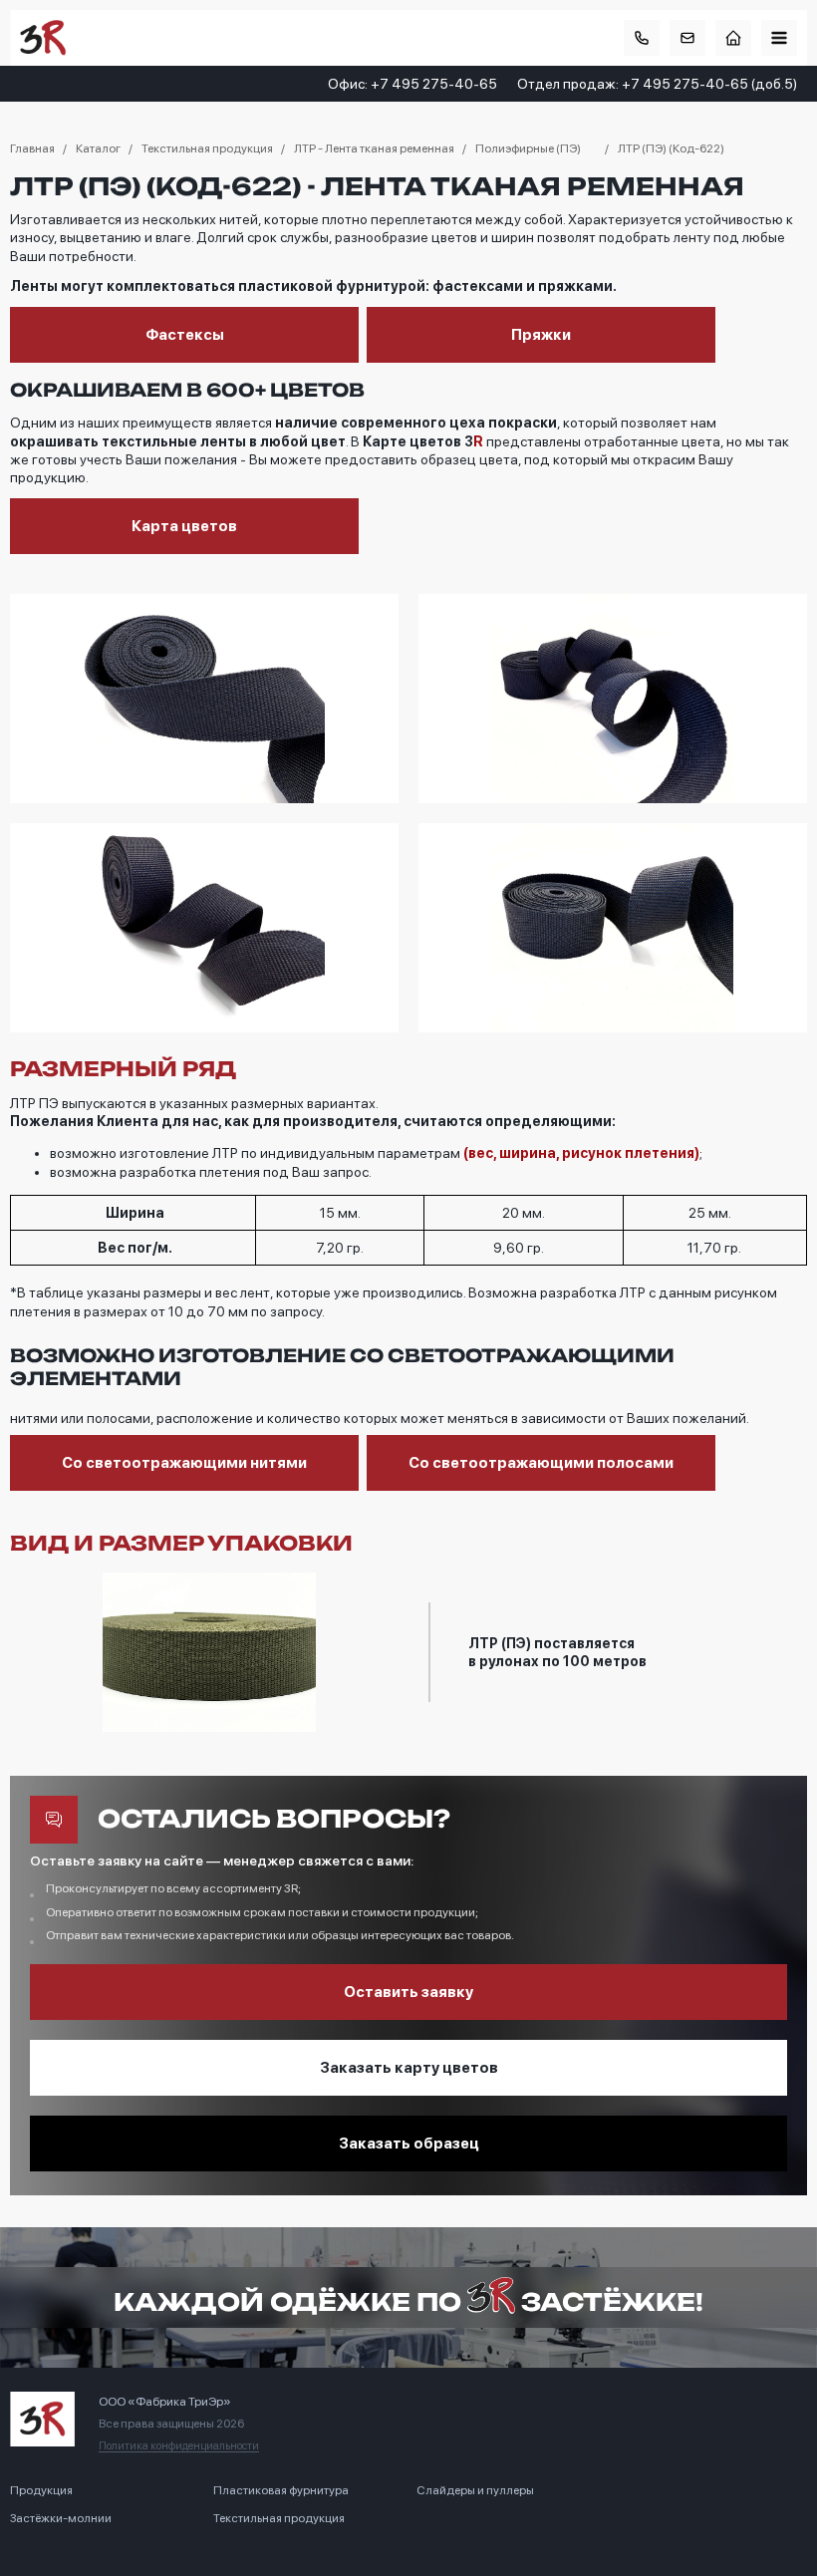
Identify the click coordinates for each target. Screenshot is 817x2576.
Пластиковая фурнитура (281, 2490)
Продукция (41, 2490)
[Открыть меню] (779, 38)
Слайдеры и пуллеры (475, 2490)
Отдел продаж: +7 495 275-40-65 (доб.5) (657, 84)
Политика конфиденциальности (179, 2446)
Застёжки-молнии (61, 2518)
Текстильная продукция (279, 2518)
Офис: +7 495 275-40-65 (412, 84)
